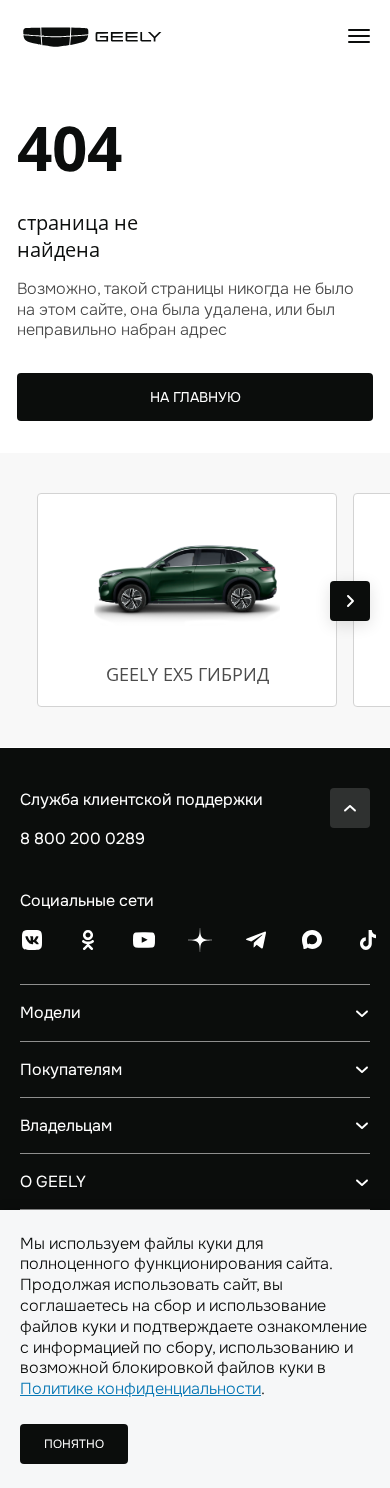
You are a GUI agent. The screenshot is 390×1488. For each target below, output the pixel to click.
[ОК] (88, 940)
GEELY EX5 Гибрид (187, 674)
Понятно (74, 1444)
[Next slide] (350, 601)
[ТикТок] (368, 940)
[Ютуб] (144, 940)
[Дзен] (200, 940)
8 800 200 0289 (82, 838)
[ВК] (32, 940)
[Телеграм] (256, 940)
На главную (195, 397)
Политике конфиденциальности (140, 1388)
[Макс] (312, 940)
